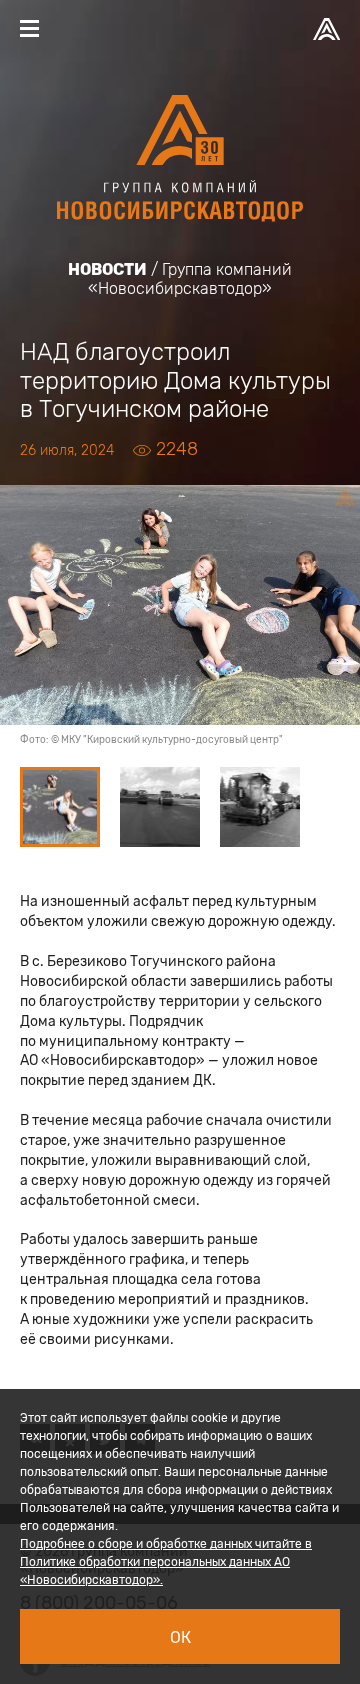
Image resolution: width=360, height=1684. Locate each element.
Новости (107, 269)
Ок (180, 1637)
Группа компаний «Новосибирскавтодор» (190, 279)
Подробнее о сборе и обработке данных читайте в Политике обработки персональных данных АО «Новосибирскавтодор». (166, 1562)
